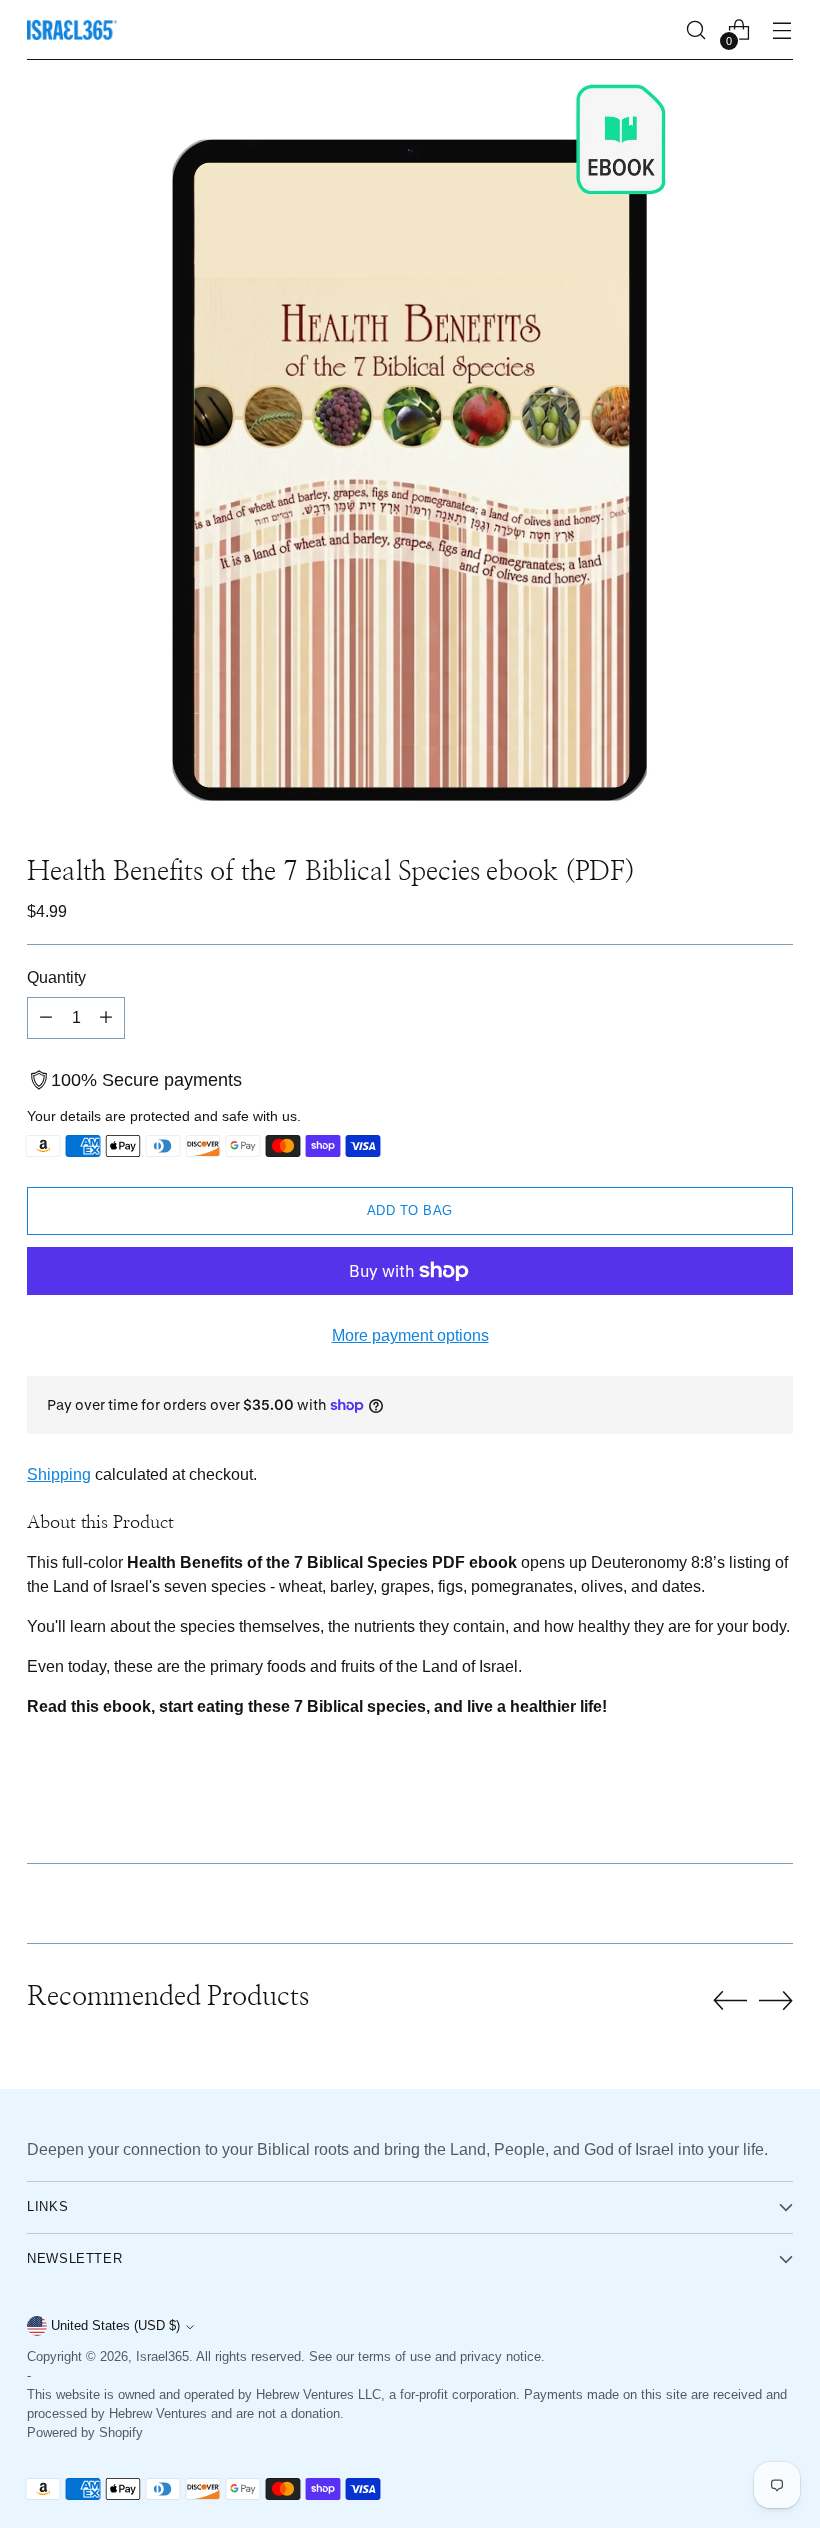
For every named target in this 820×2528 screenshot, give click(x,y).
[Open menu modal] (782, 30)
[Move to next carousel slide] (776, 2000)
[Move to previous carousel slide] (730, 2001)
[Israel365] (72, 30)
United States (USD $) (115, 2326)
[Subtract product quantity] (46, 1018)
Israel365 (162, 2357)
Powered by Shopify (85, 2433)
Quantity (56, 977)
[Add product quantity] (106, 1018)
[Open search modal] (696, 30)
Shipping (59, 1474)
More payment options (410, 1335)
